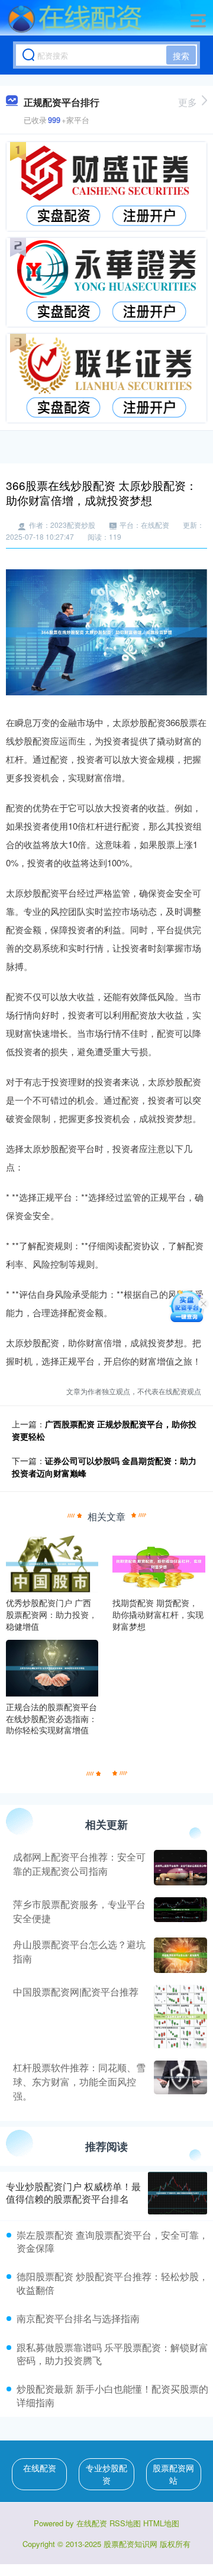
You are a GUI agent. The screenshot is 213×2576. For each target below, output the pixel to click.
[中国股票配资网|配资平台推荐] (179, 2017)
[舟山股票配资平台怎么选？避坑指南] (179, 1955)
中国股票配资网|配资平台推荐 (76, 1992)
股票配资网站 (173, 2474)
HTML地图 (161, 2523)
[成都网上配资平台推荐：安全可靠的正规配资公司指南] (179, 1868)
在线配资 (40, 2468)
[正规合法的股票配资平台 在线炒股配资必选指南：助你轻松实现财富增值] (52, 1667)
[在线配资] (75, 20)
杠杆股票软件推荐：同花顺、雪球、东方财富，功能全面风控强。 (79, 2082)
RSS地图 (125, 2523)
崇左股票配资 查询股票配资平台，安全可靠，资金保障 (112, 2241)
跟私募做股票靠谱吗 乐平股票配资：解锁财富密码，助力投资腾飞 (112, 2354)
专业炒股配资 (106, 2474)
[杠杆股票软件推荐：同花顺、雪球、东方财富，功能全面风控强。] (179, 2082)
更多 (188, 102)
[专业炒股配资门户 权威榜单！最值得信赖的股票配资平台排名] (177, 2193)
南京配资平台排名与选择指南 (78, 2318)
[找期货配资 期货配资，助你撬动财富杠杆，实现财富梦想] (159, 1563)
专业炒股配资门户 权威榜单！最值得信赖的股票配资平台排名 (73, 2193)
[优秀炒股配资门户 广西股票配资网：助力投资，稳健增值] (52, 1563)
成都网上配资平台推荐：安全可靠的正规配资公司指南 (79, 1864)
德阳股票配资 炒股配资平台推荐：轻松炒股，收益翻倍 (112, 2283)
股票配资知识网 (130, 2544)
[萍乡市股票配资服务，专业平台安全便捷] (179, 1911)
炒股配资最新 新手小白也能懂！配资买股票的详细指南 (112, 2395)
